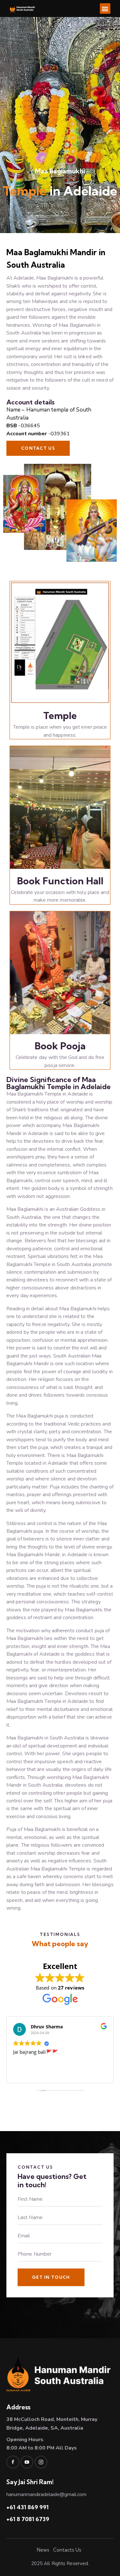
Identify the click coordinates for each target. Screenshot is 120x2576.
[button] (105, 9)
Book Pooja (60, 1046)
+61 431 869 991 (28, 2507)
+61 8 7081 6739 (28, 2519)
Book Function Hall (60, 881)
